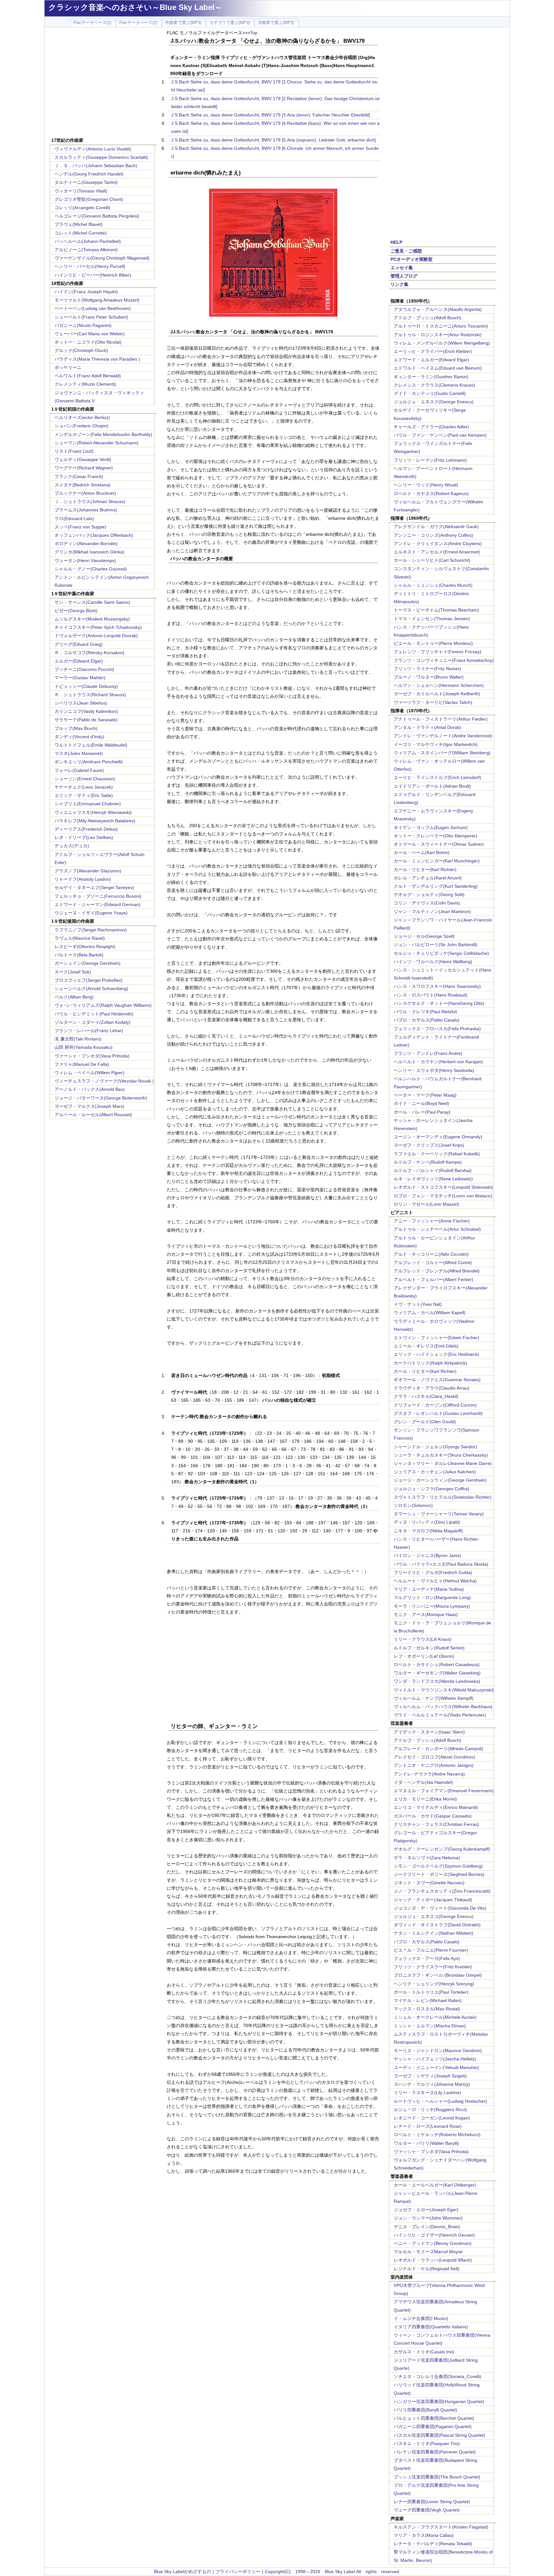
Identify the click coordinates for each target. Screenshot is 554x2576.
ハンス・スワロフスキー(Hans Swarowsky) (437, 986)
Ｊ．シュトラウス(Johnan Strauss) (90, 501)
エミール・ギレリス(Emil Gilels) (426, 1346)
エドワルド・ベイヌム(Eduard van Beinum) (438, 368)
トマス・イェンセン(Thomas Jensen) (432, 619)
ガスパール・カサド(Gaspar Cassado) (433, 1816)
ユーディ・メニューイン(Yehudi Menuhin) (436, 2067)
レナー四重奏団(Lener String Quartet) (432, 2502)
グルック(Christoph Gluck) (81, 350)
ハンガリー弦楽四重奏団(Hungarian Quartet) (439, 2401)
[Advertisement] (103, 83)
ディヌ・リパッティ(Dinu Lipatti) (427, 1522)
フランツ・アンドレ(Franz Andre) (428, 1053)
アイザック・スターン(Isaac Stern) (429, 1732)
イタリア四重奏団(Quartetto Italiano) (431, 2327)
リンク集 (399, 284)
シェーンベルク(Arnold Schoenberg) (91, 988)
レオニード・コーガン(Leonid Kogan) (432, 2118)
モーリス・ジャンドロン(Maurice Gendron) (438, 2050)
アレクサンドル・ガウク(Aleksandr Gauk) (436, 526)
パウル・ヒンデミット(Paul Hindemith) (94, 1014)
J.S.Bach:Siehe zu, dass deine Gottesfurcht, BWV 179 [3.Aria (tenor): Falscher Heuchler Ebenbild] (271, 115)
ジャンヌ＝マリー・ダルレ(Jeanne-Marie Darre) (443, 1463)
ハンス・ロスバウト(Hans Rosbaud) (431, 995)
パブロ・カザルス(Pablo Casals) (427, 1020)
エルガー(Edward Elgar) (79, 661)
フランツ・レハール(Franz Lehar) (89, 1031)
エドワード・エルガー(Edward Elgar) (431, 360)
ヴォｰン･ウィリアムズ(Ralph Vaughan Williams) (103, 1005)
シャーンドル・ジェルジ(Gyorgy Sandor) (435, 1447)
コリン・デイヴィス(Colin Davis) (427, 903)
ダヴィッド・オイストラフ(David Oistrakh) (437, 1925)
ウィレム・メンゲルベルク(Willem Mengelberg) (442, 343)
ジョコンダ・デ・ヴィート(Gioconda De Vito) (440, 1908)
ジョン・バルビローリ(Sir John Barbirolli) (436, 945)
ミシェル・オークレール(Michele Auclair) (435, 2017)
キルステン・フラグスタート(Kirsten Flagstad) (441, 2527)
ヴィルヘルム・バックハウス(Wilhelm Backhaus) (443, 1707)
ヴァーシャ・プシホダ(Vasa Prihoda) (92, 1056)
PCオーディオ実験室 (411, 259)
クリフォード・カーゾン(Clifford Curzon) (435, 1405)
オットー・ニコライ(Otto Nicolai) (88, 342)
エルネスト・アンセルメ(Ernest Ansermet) (437, 552)
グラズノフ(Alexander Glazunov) (88, 871)
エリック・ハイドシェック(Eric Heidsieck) (436, 1354)
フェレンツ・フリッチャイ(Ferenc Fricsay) (437, 652)
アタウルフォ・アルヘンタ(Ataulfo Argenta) (438, 309)
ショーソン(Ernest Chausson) (85, 779)
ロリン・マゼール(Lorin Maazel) (426, 1204)
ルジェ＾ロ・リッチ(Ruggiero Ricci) (430, 2110)
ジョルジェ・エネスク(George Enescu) (434, 402)
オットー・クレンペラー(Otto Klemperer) (436, 836)
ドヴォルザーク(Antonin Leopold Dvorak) (96, 636)
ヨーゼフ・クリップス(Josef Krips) (429, 1145)
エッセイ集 (402, 268)
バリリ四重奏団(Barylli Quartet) (425, 2410)
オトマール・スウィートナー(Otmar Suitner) (439, 844)
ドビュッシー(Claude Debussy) (86, 686)
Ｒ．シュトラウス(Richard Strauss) (90, 695)
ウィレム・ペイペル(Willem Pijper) (89, 1073)
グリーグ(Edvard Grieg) (79, 644)
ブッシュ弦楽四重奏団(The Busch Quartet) (437, 2477)
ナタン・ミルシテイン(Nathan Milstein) (433, 1933)
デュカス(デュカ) (72, 846)
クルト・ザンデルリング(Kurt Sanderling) (436, 886)
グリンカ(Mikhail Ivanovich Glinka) (89, 552)
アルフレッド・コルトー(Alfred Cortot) (433, 1262)
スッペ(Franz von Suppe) (80, 527)
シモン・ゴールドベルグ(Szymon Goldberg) (438, 1866)
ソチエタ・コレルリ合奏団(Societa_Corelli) (437, 2376)
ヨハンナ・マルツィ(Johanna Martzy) (432, 2084)
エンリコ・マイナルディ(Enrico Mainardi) (436, 1807)
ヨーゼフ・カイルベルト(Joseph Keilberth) (437, 694)
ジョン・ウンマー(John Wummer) (428, 2218)
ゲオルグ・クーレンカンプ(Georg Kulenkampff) (442, 1849)
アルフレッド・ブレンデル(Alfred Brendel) (437, 1271)
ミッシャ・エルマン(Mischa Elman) (430, 2026)
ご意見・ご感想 (406, 251)
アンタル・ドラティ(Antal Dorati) (427, 727)
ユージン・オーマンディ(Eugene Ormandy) (438, 1137)
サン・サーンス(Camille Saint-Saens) (92, 602)
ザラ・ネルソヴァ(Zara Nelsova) (427, 1858)
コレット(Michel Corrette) (81, 233)
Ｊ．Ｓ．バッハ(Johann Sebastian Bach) (96, 166)
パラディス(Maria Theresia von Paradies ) (97, 359)
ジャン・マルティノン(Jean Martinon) (432, 911)
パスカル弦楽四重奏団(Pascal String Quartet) (439, 2435)
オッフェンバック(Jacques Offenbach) (94, 535)
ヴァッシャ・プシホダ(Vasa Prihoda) (431, 2152)
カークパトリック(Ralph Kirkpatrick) (430, 1363)
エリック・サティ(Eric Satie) (84, 795)
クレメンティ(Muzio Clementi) (85, 384)
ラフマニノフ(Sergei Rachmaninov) (91, 930)
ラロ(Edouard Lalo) (74, 518)
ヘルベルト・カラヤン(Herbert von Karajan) (438, 1062)
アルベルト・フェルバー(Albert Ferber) (433, 1279)
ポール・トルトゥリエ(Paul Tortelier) (431, 1992)
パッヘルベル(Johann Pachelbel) (88, 241)
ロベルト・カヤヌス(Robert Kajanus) (431, 493)
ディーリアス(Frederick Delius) (86, 829)
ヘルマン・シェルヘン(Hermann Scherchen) (439, 685)
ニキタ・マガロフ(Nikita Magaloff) (428, 1531)
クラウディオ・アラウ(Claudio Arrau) (432, 1388)
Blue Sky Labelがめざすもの (182, 2572)
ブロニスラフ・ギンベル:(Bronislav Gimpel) (438, 1975)
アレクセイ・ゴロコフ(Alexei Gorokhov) (434, 1757)
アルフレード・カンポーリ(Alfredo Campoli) (438, 1749)
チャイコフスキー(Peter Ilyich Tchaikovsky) (98, 627)
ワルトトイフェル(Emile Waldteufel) (91, 745)
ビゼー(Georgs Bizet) (76, 611)
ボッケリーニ (68, 367)
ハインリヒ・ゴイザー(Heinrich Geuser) (434, 2235)
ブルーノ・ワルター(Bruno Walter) (429, 677)
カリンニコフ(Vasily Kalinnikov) (86, 711)
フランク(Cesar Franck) (79, 476)
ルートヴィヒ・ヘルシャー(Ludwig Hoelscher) (440, 2101)
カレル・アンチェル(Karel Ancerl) (428, 878)
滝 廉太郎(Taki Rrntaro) (78, 1039)
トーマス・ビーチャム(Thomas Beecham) (436, 610)
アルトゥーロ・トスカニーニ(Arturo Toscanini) (441, 326)
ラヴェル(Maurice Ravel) (80, 938)
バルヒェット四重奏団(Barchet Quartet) (434, 2418)
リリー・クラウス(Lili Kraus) (423, 1639)
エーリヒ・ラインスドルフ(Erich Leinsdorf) (437, 777)
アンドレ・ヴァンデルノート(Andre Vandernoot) (443, 736)
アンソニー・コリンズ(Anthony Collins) (433, 535)
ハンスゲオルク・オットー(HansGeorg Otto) (439, 1003)
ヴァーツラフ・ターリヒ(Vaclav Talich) (433, 702)
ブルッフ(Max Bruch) (76, 728)
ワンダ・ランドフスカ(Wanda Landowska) (437, 1681)
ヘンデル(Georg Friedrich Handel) (89, 174)
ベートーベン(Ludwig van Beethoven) (93, 308)
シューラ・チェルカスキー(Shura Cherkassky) (441, 1455)
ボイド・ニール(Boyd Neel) (421, 1103)
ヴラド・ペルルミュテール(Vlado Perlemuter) (440, 1715)
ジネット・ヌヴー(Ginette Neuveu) (429, 1883)
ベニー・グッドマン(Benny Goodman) (433, 2243)
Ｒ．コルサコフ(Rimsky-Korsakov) (89, 653)
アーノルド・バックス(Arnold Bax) (90, 1089)
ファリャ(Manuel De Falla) (82, 1064)
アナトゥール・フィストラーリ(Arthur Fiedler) (441, 719)
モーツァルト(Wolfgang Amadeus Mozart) (97, 300)
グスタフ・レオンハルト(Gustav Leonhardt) (438, 1413)
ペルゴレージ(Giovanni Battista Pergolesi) (97, 216)
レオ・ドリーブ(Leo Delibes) (84, 837)
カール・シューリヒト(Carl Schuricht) (432, 560)
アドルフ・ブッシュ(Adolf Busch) (428, 318)
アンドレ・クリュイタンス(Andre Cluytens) (438, 543)
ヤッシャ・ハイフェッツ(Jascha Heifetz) (435, 2059)
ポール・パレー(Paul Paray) (422, 1112)
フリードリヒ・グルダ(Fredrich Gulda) (433, 1572)
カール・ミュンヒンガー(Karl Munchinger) (437, 861)
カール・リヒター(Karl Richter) (425, 869)
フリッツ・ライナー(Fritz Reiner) (427, 669)
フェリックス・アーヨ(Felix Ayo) (427, 1958)
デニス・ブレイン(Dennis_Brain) (427, 2227)
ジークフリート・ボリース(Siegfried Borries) (439, 1874)
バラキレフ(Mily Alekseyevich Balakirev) (95, 821)
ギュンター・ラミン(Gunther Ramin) (431, 377)
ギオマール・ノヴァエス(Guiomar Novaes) (437, 1380)
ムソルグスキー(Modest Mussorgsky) (92, 619)
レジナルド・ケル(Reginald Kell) (427, 2269)
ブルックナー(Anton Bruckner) (85, 493)
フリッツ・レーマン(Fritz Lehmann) (430, 460)
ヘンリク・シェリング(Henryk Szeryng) (434, 1984)
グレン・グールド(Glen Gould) (425, 1422)
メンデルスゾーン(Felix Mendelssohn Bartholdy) (103, 434)
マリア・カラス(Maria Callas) (424, 2535)
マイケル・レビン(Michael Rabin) (428, 2000)
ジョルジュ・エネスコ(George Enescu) (434, 1916)
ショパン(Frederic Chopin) (81, 426)
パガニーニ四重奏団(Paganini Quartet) (433, 2426)
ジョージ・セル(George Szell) (424, 936)
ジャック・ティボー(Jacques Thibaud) (433, 1900)
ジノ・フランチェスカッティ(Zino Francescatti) (442, 1891)
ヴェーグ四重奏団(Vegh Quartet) (427, 2510)
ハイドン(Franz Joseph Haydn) (86, 292)
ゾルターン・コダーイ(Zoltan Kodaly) (92, 1022)
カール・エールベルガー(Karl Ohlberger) (435, 2185)
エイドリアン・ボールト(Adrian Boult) (432, 786)
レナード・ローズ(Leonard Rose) (428, 2126)
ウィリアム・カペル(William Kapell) (430, 1313)
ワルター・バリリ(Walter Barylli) (426, 2143)
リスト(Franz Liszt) (74, 451)
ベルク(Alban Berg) (74, 997)
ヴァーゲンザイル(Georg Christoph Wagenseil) (102, 258)
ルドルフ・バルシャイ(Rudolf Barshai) (433, 1170)
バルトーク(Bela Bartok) (79, 955)
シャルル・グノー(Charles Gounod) (91, 569)
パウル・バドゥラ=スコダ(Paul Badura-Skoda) (441, 1564)
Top (254, 33)
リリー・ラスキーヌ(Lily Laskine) (427, 2092)
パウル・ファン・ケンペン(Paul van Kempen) (440, 435)
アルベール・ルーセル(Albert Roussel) (93, 1115)
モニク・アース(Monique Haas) (426, 1614)
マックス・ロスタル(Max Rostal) (427, 2009)
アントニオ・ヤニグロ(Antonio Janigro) (434, 1765)
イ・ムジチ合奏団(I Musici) (421, 2318)
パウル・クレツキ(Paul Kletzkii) (425, 1012)
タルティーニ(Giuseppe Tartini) (86, 182)
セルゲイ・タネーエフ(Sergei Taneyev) (94, 887)
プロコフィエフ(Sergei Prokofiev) (88, 980)
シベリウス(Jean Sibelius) (81, 703)
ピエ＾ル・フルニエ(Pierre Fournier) (431, 1950)
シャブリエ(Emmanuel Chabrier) (88, 804)
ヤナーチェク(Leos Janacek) (84, 787)
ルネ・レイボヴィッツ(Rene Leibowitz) (433, 1179)
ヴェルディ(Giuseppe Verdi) (83, 459)
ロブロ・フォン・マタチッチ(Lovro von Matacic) (443, 1196)
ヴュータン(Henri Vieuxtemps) (85, 561)
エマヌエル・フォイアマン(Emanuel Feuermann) (444, 1791)
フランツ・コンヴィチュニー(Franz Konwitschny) (444, 660)
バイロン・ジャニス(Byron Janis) (427, 1555)
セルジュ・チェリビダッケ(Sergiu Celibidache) (441, 953)
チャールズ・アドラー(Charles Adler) (431, 427)
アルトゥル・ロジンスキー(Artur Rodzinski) (438, 335)
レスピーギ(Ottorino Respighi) (85, 946)
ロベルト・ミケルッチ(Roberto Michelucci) (437, 2135)
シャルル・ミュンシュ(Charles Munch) (433, 585)
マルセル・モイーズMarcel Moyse (428, 2252)
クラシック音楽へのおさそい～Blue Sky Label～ (135, 7)
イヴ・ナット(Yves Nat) (418, 1304)
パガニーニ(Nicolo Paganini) (83, 325)
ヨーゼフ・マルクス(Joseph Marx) (89, 1106)
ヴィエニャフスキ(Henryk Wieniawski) (93, 812)
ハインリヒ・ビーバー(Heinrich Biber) (93, 275)
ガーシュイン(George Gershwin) (88, 963)
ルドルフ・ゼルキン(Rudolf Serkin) (429, 1648)
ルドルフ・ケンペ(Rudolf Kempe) (428, 1162)
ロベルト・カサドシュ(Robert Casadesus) (437, 1665)
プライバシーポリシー (238, 2572)
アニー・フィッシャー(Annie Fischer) (432, 1221)
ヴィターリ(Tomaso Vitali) (81, 191)
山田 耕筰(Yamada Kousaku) (84, 1047)
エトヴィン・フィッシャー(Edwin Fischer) (436, 1338)
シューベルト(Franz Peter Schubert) (91, 317)
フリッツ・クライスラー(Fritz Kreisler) (433, 1967)
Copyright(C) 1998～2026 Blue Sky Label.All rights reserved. (333, 2572)
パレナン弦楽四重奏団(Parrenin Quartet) (435, 2452)
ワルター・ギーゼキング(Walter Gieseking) (437, 1673)
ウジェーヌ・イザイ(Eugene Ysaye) (91, 913)
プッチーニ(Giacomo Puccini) (84, 669)
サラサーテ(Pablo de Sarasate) (86, 720)
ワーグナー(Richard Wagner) (84, 468)
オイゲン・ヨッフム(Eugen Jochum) (431, 827)
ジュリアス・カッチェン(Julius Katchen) (435, 1472)
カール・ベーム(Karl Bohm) (422, 852)
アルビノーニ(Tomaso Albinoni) (86, 250)
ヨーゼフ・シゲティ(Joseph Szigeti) (430, 2076)
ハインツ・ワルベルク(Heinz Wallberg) (433, 962)
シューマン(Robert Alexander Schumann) (97, 443)
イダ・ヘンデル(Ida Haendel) (423, 1782)
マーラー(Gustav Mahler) (80, 678)
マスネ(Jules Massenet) (79, 753)
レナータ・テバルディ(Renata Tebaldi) (433, 2544)
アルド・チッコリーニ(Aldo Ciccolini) (431, 1254)
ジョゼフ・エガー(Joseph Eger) (426, 2210)
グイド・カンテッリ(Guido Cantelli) (430, 393)
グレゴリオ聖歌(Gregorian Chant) (89, 199)
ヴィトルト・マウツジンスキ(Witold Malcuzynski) (444, 1690)
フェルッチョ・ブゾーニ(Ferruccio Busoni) (98, 896)
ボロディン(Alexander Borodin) (86, 543)
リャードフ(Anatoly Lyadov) (83, 879)
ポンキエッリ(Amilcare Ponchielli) (89, 762)
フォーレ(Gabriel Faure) (79, 770)
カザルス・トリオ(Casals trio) (424, 2352)
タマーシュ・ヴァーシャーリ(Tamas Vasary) (439, 1514)
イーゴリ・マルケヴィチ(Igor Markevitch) (436, 744)
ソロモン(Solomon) (413, 1505)
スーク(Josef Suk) (73, 972)
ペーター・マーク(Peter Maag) (425, 1095)
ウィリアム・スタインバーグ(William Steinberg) (442, 753)
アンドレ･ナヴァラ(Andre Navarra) (429, 1774)
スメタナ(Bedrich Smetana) (83, 485)
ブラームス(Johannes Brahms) (86, 510)
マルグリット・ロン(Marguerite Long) (432, 1597)
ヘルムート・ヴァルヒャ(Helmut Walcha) (435, 1581)
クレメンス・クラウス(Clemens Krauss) (434, 385)
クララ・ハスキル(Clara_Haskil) (426, 1396)
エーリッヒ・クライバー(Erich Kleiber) (433, 351)
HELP (396, 242)
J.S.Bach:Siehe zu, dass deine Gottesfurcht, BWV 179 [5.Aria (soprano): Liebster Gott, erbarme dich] (273, 140)
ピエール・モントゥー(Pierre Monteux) (433, 643)
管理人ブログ (404, 276)
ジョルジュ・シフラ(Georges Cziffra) (432, 1489)
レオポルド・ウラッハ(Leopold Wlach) (433, 2260)
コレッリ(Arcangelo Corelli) (82, 208)
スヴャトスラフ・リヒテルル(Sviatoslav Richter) (443, 1497)
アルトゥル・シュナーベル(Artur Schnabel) (437, 1229)
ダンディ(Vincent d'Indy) (79, 737)
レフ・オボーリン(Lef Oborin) (424, 1656)
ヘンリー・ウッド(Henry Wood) (426, 485)
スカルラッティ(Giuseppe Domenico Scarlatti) (101, 157)
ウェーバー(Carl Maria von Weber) (90, 334)
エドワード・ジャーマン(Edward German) (97, 904)
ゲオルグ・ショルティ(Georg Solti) (429, 894)
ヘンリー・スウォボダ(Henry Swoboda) (434, 1070)
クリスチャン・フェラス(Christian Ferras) (436, 1824)
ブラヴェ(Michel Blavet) (79, 224)
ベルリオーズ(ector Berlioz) (82, 417)
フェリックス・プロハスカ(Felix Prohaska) (437, 1029)
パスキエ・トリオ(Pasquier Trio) (427, 2443)
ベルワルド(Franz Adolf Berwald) (88, 376)
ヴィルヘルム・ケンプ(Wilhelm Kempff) (434, 1698)
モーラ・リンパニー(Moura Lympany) (432, 1606)
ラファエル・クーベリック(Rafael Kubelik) (437, 1154)
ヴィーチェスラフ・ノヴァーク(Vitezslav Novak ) (104, 1081)
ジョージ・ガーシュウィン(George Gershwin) (440, 1480)
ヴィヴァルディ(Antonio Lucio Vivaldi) (93, 149)
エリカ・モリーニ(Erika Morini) (425, 1799)
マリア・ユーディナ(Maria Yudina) (429, 1589)
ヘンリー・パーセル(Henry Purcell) (90, 266)
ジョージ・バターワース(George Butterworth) (101, 1098)
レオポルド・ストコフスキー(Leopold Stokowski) (443, 1187)
